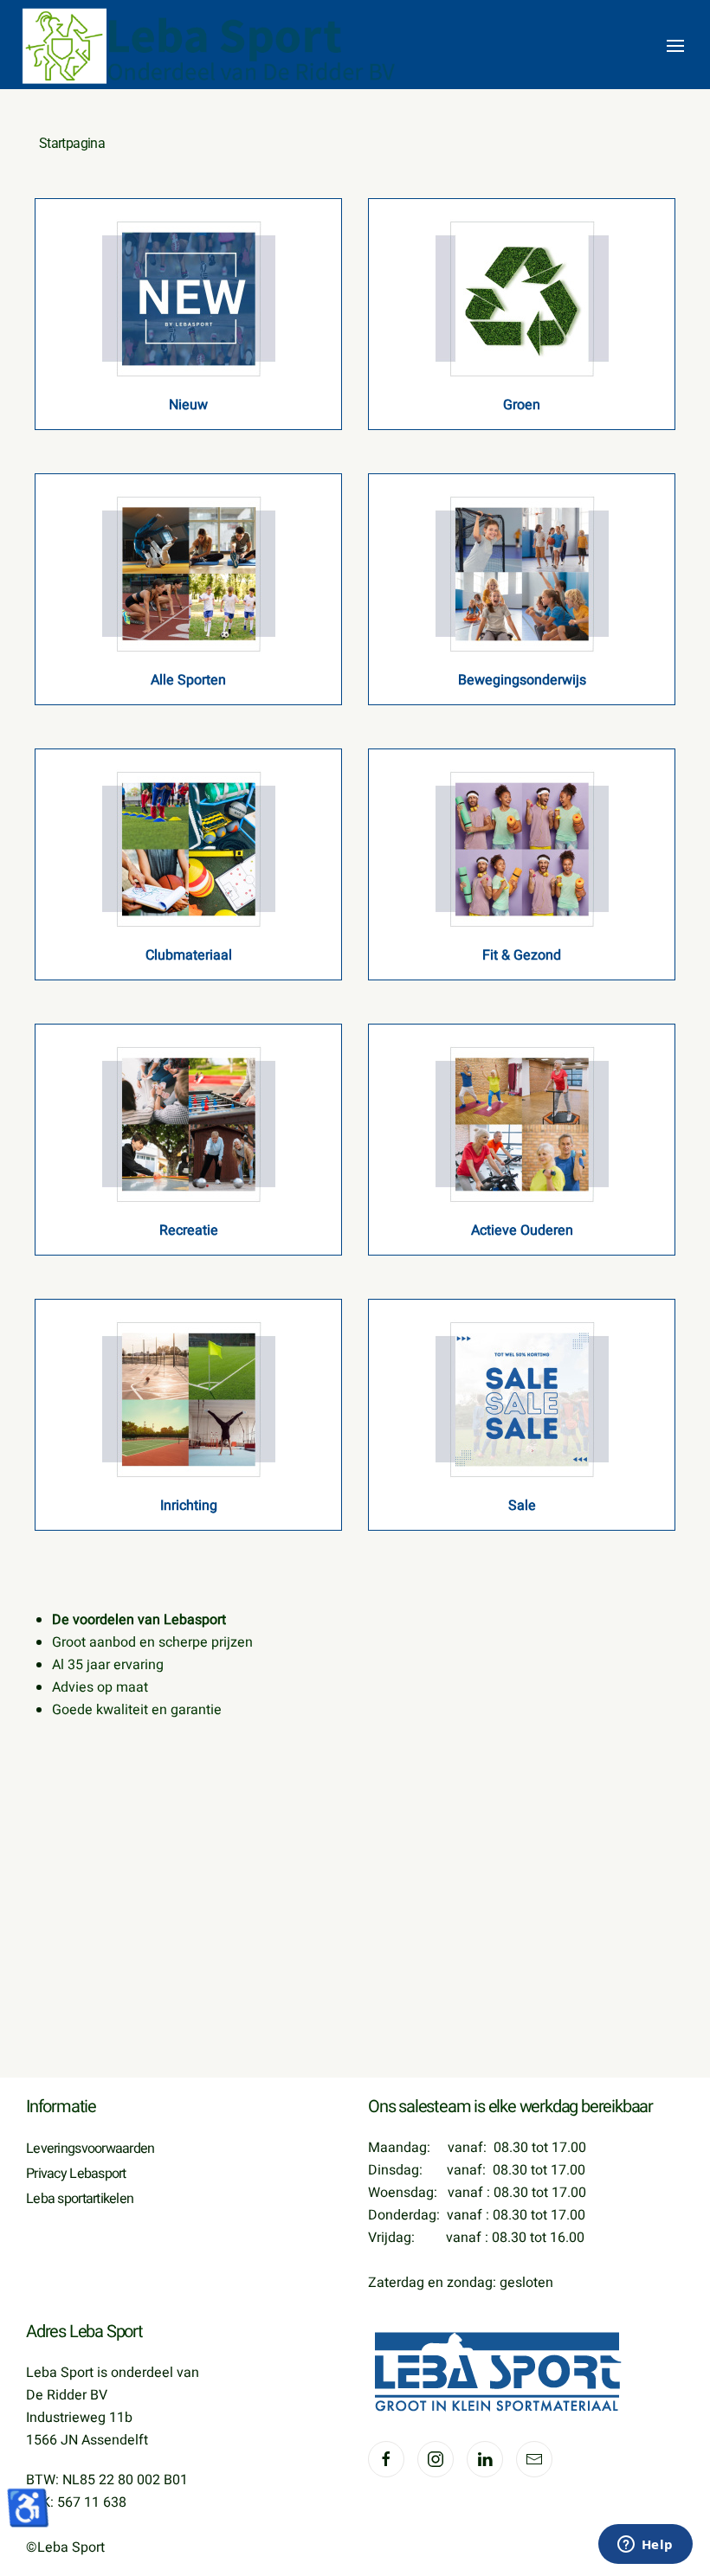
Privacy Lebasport (76, 2174)
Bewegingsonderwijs (522, 680)
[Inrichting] (189, 1398)
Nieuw (188, 405)
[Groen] (522, 298)
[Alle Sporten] (189, 573)
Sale (522, 1506)
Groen (522, 405)
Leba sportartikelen (80, 2199)
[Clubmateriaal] (189, 848)
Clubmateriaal (189, 955)
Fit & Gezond (522, 955)
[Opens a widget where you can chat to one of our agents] (645, 2546)
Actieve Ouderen (522, 1230)
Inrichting (189, 1506)
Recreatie (189, 1230)
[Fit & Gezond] (522, 848)
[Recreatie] (189, 1123)
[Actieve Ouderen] (522, 1123)
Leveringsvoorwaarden (90, 2149)
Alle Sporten (188, 680)
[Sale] (522, 1398)
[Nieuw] (189, 298)
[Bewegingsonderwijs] (522, 573)
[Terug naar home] (212, 46)
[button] (675, 46)
